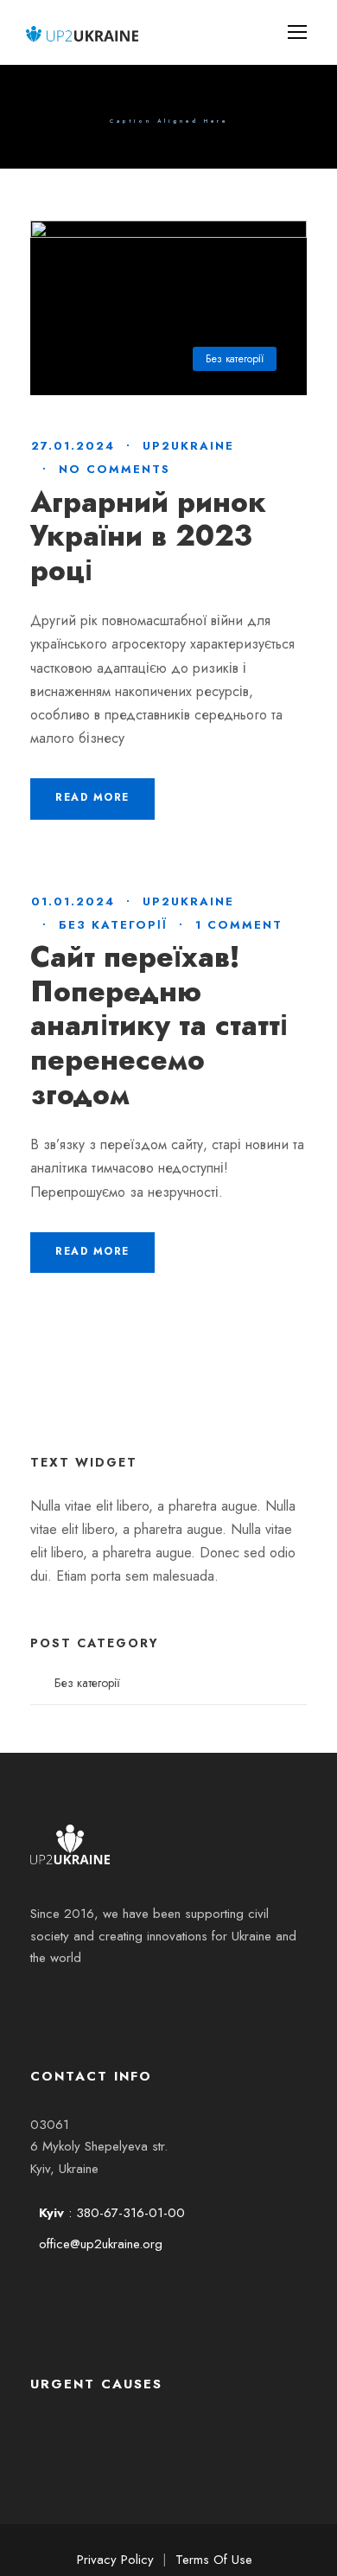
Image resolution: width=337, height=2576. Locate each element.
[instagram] (193, 2002)
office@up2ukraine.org (101, 2244)
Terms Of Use (214, 2560)
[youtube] (146, 2002)
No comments (114, 469)
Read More (92, 797)
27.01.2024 (73, 446)
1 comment (239, 925)
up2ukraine (188, 446)
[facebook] (53, 2002)
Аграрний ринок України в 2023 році (148, 536)
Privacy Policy (115, 2560)
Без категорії (235, 359)
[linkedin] (99, 2002)
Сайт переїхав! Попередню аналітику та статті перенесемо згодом (159, 1025)
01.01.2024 (73, 901)
